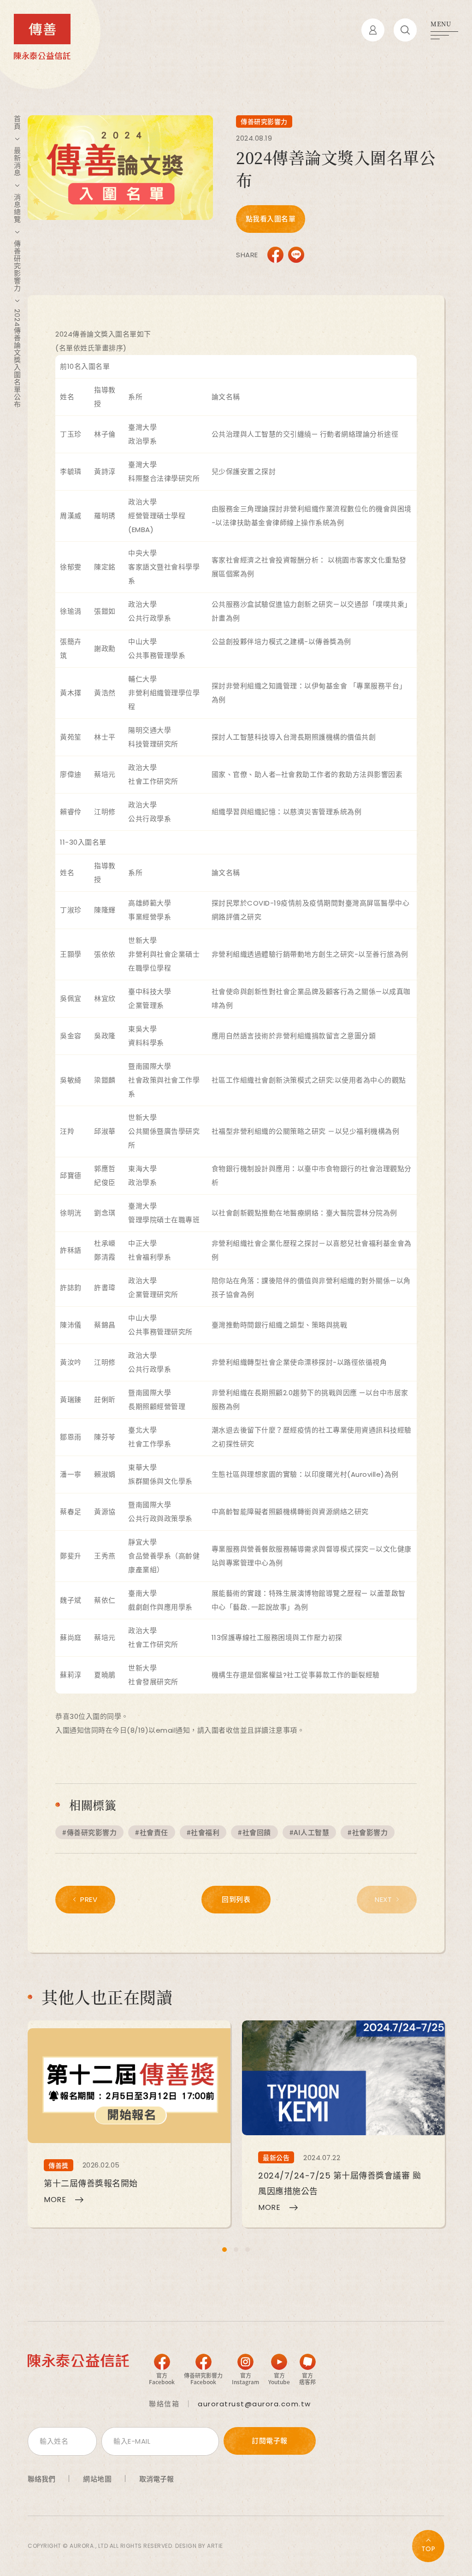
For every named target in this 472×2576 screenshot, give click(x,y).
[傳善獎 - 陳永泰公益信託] (42, 37)
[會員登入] (373, 30)
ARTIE (215, 2546)
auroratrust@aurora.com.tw (254, 2404)
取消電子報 (156, 2479)
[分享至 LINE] (296, 255)
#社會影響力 (368, 1832)
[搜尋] (405, 30)
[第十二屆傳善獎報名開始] (129, 2124)
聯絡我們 (41, 2479)
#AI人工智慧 (310, 1832)
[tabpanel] (129, 2124)
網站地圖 (97, 2479)
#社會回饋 (254, 1832)
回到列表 (236, 1899)
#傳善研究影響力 (89, 1832)
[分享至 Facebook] (275, 255)
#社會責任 (152, 1832)
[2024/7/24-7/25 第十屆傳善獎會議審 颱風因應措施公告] (343, 2124)
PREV (89, 1899)
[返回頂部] (428, 2546)
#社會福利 (203, 1832)
